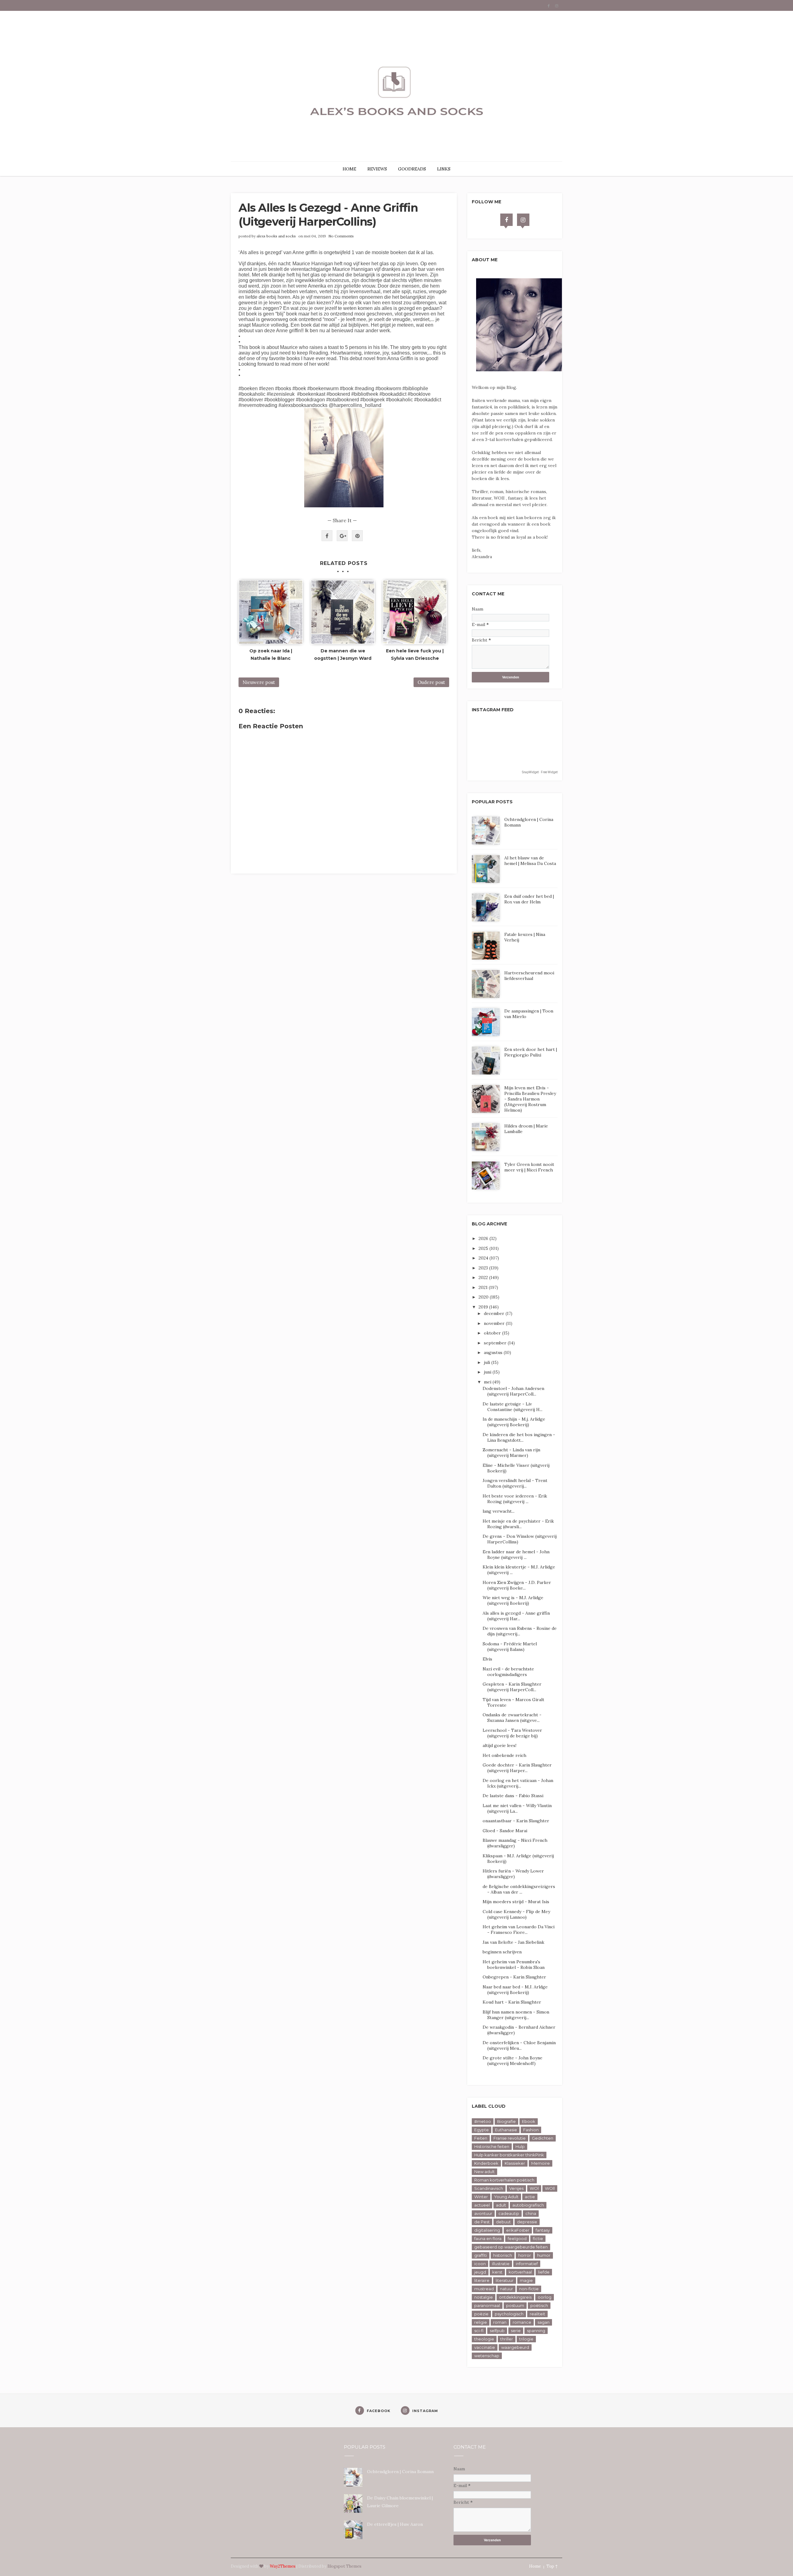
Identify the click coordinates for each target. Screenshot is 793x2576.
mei (488, 1382)
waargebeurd (515, 2347)
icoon (480, 2264)
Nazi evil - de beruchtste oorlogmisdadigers (508, 1672)
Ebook (529, 2121)
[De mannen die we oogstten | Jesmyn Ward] (343, 612)
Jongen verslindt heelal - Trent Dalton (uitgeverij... (515, 1483)
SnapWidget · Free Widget (540, 772)
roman (500, 2322)
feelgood (517, 2239)
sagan (543, 2322)
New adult (484, 2172)
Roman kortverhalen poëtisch (504, 2180)
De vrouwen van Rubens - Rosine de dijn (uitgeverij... (520, 1631)
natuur (506, 2289)
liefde (544, 2272)
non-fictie (529, 2289)
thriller (507, 2339)
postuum (515, 2305)
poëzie (481, 2314)
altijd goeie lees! (499, 1745)
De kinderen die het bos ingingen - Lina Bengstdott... (519, 1437)
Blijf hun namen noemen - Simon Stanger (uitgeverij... (516, 2015)
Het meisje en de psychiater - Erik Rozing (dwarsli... (518, 1524)
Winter (481, 2197)
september (496, 1343)
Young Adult (506, 2197)
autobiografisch (528, 2205)
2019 (484, 1307)
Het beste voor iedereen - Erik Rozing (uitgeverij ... (515, 1499)
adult (501, 2205)
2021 (484, 1287)
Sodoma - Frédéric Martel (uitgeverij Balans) (510, 1647)
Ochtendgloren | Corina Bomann (400, 2472)
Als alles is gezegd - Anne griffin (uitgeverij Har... (516, 1616)
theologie (484, 2339)
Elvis (487, 1659)
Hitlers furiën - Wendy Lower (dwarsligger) (513, 1874)
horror (525, 2255)
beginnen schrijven (502, 1952)
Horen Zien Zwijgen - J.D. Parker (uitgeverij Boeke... (517, 1585)
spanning (536, 2331)
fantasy (543, 2230)
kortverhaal (520, 2272)
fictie (538, 2239)
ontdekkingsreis (515, 2297)
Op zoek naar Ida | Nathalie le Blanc (271, 655)
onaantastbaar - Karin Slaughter (516, 1821)
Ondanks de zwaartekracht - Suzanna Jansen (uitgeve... (512, 1718)
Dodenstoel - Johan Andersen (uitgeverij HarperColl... (513, 1391)
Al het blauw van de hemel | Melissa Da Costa (530, 861)
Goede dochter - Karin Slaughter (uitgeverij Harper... (517, 1768)
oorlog (545, 2297)
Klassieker (515, 2163)
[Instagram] (523, 220)
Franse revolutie (510, 2138)
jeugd (480, 2272)
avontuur (483, 2213)
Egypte (482, 2130)
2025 (484, 1248)
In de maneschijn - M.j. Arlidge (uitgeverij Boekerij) (514, 1422)
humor (544, 2255)
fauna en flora (488, 2239)
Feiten (481, 2138)
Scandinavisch (489, 2188)
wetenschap (487, 2356)
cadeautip (509, 2213)
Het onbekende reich (504, 1755)
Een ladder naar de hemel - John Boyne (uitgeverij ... (516, 1555)
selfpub (497, 2331)
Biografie (506, 2121)
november (495, 1323)
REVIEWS (377, 169)
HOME (349, 169)
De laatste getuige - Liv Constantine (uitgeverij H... (513, 1407)
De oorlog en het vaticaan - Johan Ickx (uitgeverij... (518, 1783)
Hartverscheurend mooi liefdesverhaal (529, 976)
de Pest (482, 2222)
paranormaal (487, 2305)
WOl (534, 2188)
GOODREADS (412, 169)
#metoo (483, 2121)
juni (488, 1372)
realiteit (537, 2314)
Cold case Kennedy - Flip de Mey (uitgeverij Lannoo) (516, 1914)
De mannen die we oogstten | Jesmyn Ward (343, 655)
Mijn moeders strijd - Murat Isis (516, 1902)
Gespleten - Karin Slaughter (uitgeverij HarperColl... (512, 1687)
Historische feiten (492, 2146)
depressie (527, 2222)
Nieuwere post (259, 682)
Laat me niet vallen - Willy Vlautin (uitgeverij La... (517, 1808)
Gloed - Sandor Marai (505, 1831)
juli (488, 1362)
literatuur (505, 2280)
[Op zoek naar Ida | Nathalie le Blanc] (271, 612)
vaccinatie (485, 2347)
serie (516, 2331)
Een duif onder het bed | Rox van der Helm (529, 899)
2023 (484, 1268)
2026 (484, 1238)
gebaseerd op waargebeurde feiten (511, 2247)
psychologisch (509, 2314)
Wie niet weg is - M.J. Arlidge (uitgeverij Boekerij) (513, 1600)
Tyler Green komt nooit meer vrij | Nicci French (529, 1167)
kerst (497, 2272)
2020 (484, 1297)
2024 (484, 1258)
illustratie (501, 2264)
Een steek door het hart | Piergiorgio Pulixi (531, 1052)
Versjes (516, 2188)
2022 (484, 1277)
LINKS (444, 169)
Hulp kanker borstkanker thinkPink (509, 2155)
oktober (493, 1333)
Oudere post (431, 682)
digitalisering (487, 2230)
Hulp (520, 2146)
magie (526, 2280)
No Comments (341, 236)
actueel (482, 2205)
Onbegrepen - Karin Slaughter (514, 1977)
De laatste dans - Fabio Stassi (513, 1796)
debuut (503, 2222)
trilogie (526, 2339)
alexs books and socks (276, 236)
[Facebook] (506, 220)
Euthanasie (506, 2130)
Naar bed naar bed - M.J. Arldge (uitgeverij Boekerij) (515, 1990)
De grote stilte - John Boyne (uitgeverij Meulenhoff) (513, 2061)
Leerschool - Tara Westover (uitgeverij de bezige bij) (512, 1733)
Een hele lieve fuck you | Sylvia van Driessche (415, 655)
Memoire (541, 2163)
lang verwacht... (499, 1511)
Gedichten (543, 2138)
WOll (550, 2188)
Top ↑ (552, 2566)
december (495, 1313)
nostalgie (484, 2297)
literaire (482, 2280)
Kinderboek (486, 2163)
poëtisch (539, 2305)
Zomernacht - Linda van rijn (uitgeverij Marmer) (511, 1453)
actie (530, 2197)
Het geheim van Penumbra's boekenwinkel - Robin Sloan (514, 1965)
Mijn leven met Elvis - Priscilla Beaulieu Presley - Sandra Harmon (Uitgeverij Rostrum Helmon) (530, 1099)
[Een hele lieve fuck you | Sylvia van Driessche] (415, 612)
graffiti (481, 2255)
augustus (494, 1352)
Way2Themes (283, 2566)
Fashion (531, 2130)
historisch (503, 2255)
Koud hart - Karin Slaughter (512, 2002)
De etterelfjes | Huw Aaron (395, 2524)
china (531, 2213)
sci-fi (479, 2331)
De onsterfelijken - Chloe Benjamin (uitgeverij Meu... (519, 2045)
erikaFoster (518, 2230)
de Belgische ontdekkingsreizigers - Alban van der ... (519, 1889)
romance (522, 2322)
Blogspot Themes (344, 2566)
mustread (484, 2289)
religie (481, 2322)
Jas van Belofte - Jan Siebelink (513, 1942)
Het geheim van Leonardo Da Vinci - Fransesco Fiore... (519, 1930)
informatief (527, 2264)
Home (535, 2566)
